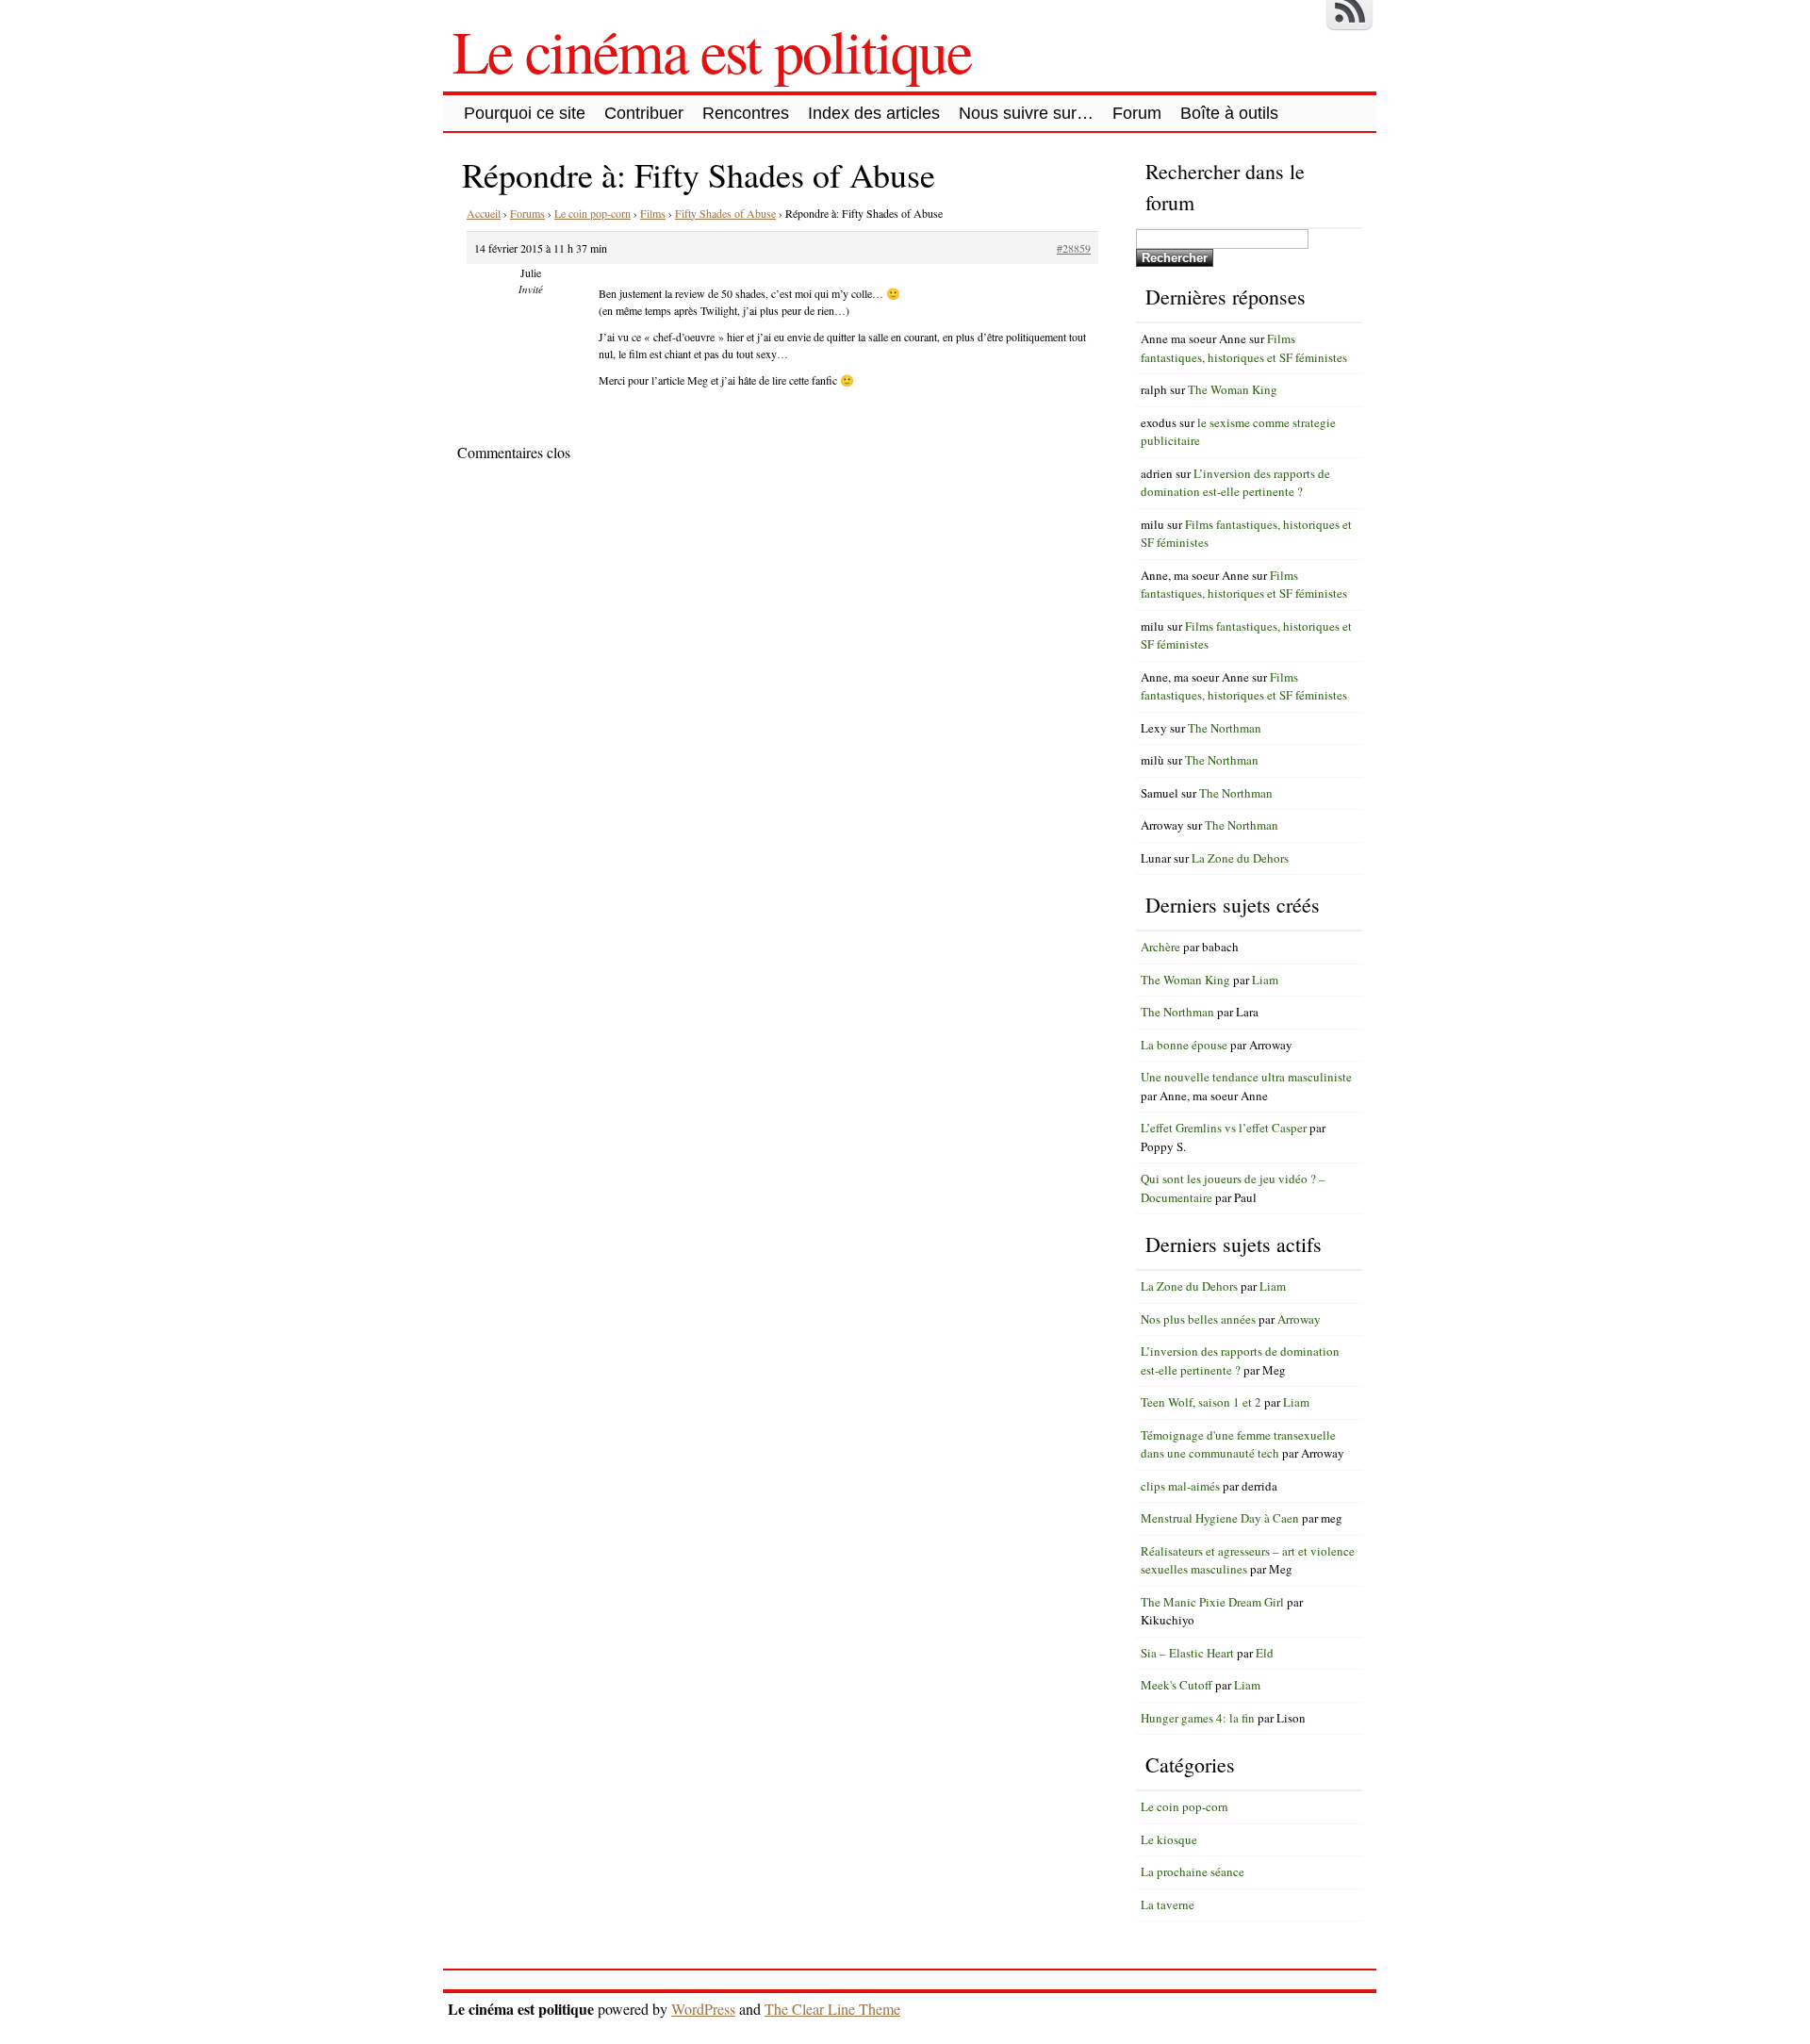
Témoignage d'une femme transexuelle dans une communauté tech (1238, 1444)
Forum (1137, 113)
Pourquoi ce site (525, 113)
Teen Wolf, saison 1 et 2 (1201, 1402)
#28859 (1074, 248)
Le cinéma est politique (712, 50)
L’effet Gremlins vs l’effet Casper (1224, 1128)
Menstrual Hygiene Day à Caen (1220, 1518)
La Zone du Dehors (1240, 858)
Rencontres (746, 113)
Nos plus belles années (1198, 1319)
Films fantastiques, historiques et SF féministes (1244, 348)
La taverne (1168, 1904)
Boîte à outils (1229, 113)
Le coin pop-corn (592, 213)
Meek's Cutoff (1176, 1685)
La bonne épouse (1184, 1045)
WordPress (703, 2009)
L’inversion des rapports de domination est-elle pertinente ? (1235, 483)
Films (653, 213)
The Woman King (1233, 389)
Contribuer (644, 113)
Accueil (484, 213)
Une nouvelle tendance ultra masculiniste (1246, 1077)
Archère (1160, 947)
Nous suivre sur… (1026, 113)
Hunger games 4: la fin (1198, 1718)
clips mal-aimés (1180, 1486)
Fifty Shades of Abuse (725, 213)
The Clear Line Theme (832, 2009)
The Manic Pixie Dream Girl (1212, 1602)
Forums (527, 213)
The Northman (1225, 728)
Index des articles (874, 113)
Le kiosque (1169, 1839)
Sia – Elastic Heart (1187, 1653)
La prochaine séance (1193, 1871)
